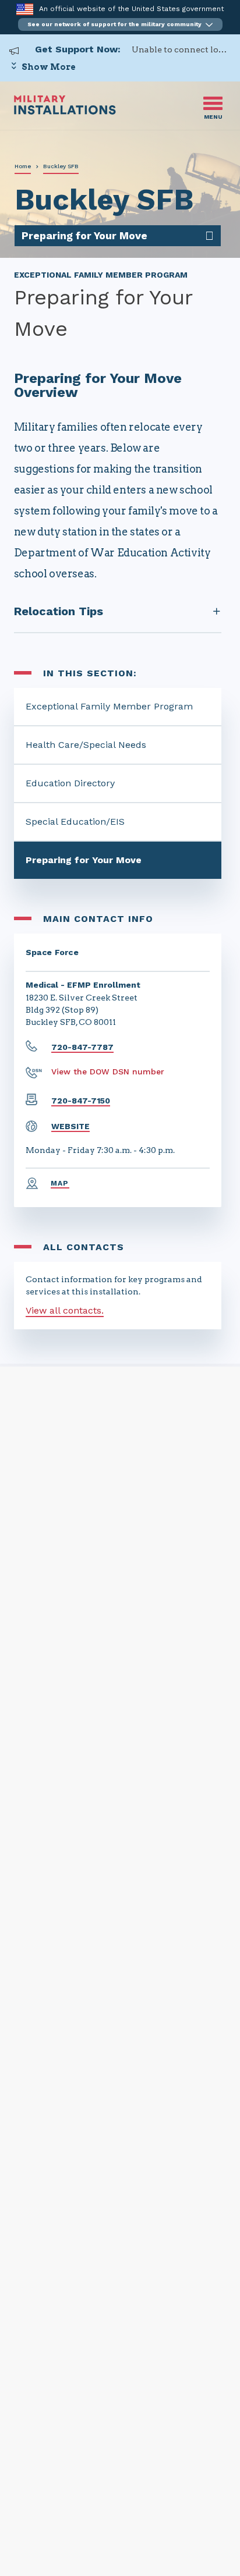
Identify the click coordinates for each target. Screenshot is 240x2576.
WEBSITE (70, 1126)
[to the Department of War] (25, 9)
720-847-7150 (81, 1101)
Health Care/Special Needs (86, 745)
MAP (60, 1183)
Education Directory (70, 783)
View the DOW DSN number (108, 1071)
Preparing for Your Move (84, 860)
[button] (120, 24)
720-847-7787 (82, 1047)
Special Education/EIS (75, 822)
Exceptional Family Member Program (109, 706)
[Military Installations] (65, 111)
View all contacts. (65, 1310)
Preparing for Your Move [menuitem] (84, 235)
